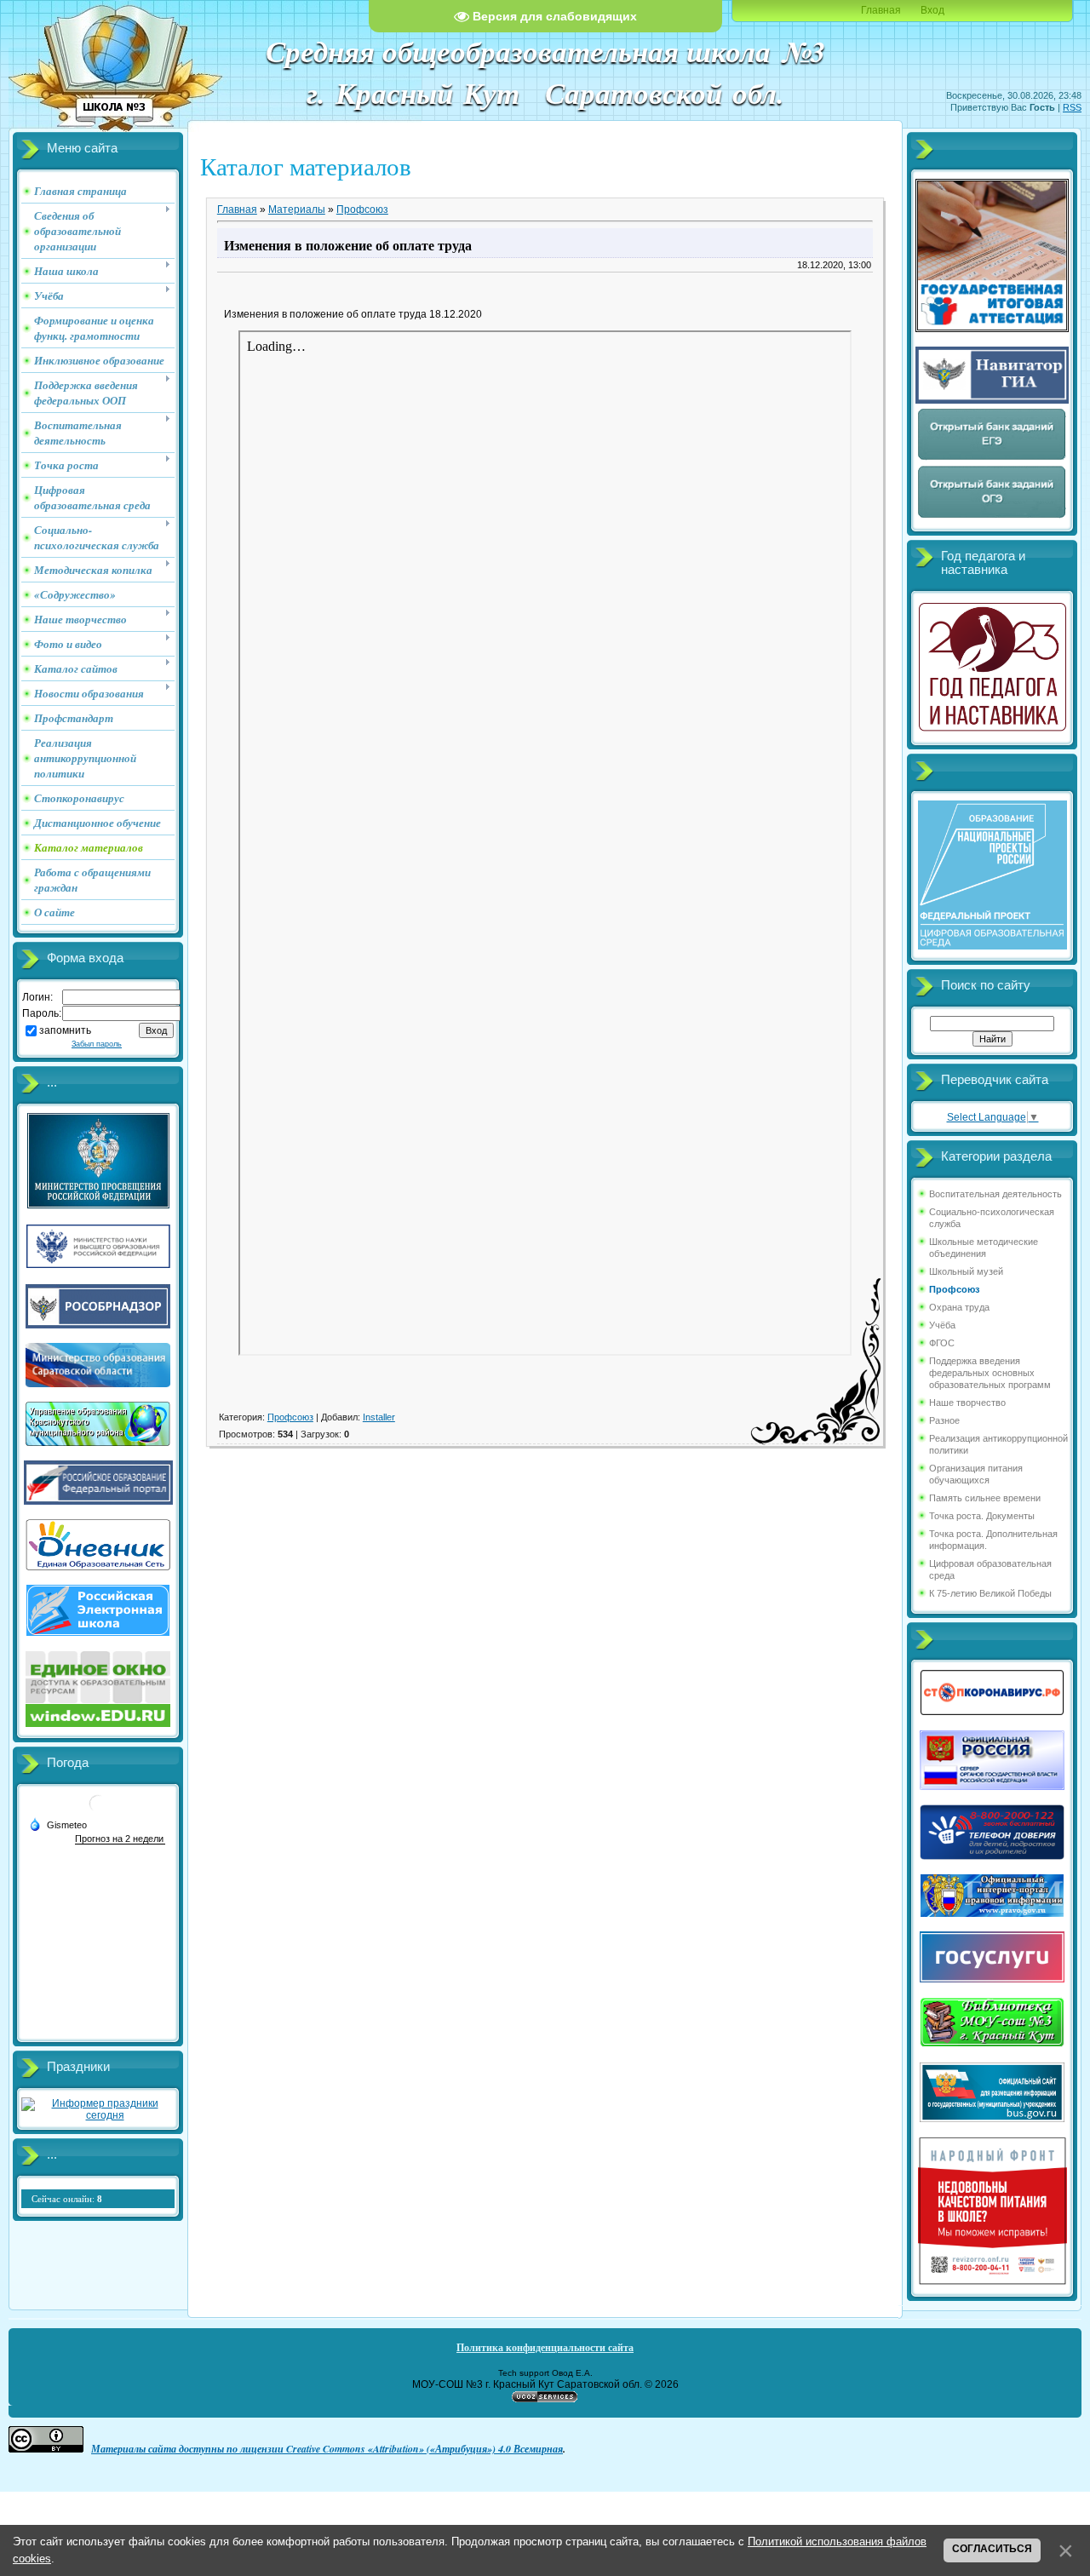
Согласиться (992, 2549)
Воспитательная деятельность (995, 1194)
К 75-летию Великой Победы (990, 1593)
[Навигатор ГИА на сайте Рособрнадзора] (992, 400)
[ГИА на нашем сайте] (992, 329)
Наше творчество (967, 1403)
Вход (932, 10)
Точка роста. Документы (982, 1516)
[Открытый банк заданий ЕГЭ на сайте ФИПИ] (992, 458)
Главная (881, 10)
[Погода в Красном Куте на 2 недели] (120, 1839)
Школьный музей (966, 1271)
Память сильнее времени (985, 1498)
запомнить (65, 1030)
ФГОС (942, 1343)
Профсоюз (362, 209)
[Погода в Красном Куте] (98, 1810)
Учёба (942, 1325)
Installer (379, 1417)
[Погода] (58, 1824)
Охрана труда (959, 1307)
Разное (944, 1420)
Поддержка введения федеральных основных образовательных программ (990, 1373)
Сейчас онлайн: (67, 2199)
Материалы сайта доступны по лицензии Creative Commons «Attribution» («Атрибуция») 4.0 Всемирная (327, 2449)
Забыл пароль (97, 1044)
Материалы (297, 209)
